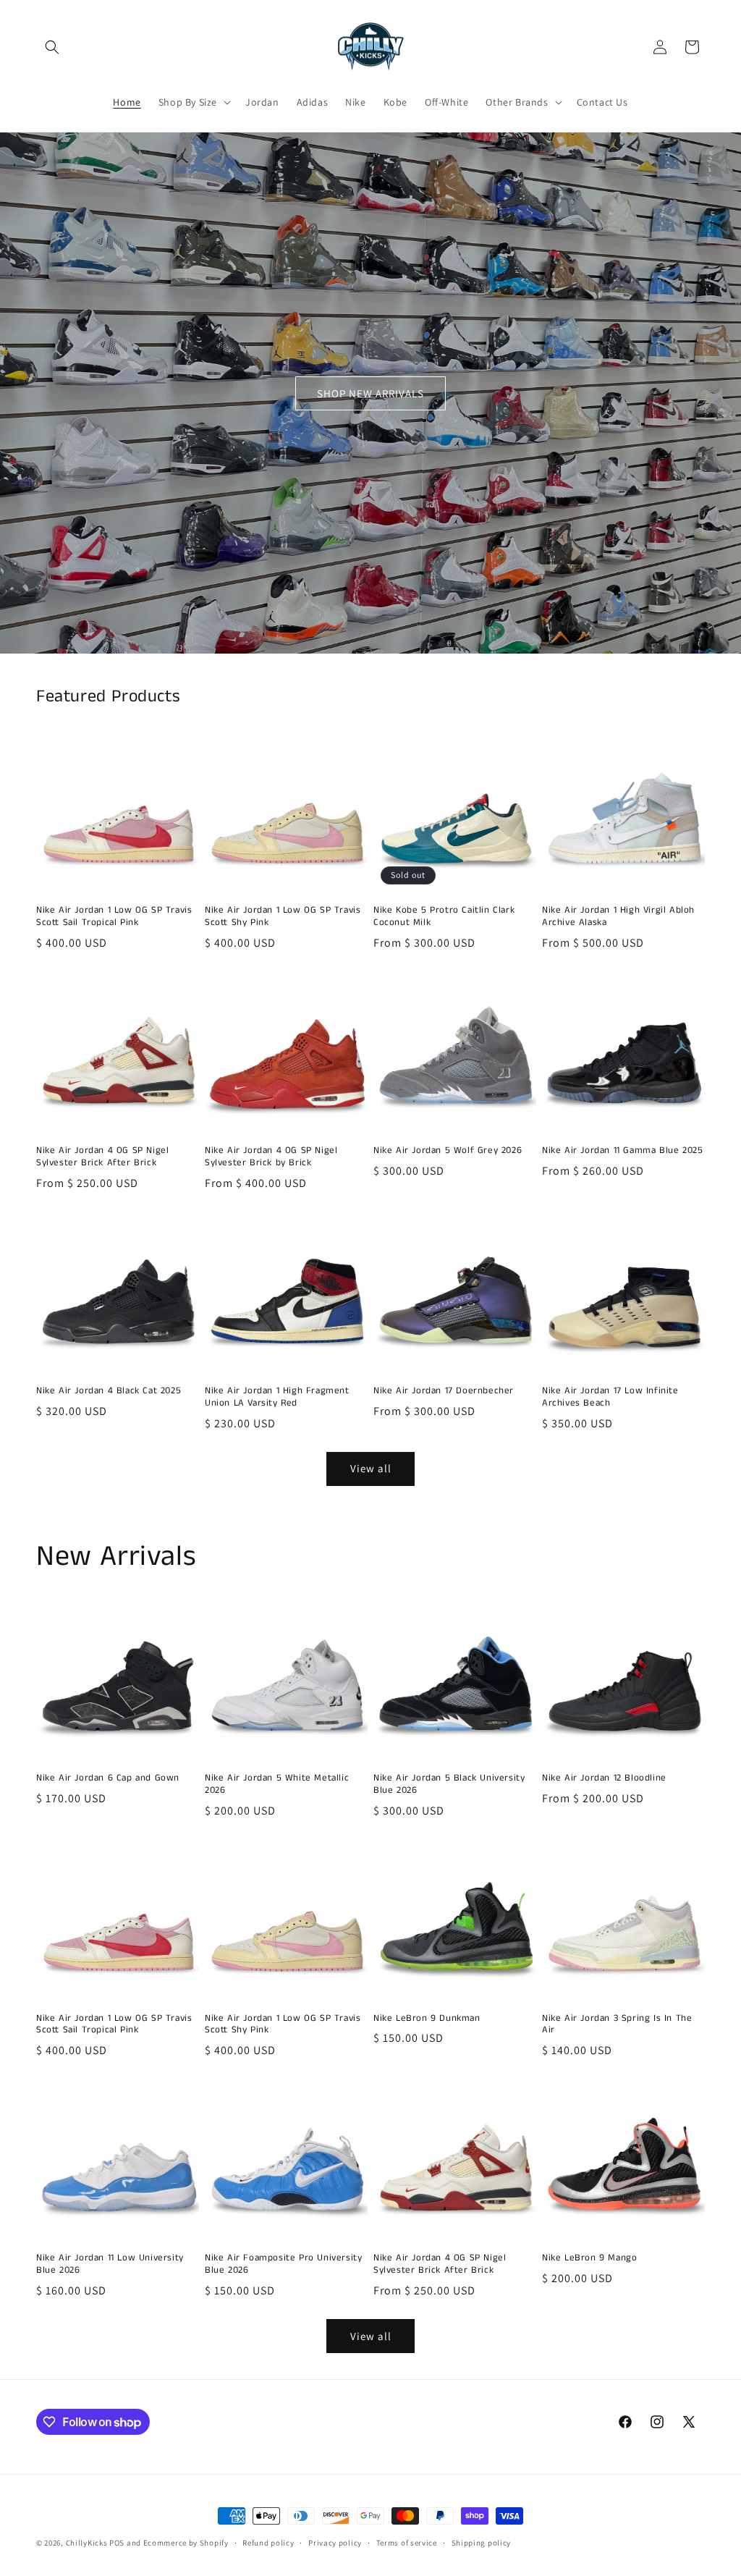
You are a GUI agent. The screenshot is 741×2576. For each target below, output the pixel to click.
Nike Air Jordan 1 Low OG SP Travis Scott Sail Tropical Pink (114, 917)
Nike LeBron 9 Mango (589, 2259)
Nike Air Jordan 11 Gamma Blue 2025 (622, 1151)
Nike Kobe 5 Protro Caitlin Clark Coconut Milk (444, 917)
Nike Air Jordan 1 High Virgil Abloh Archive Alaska (618, 917)
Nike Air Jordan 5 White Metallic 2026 (277, 1785)
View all (371, 1468)
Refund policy (268, 2543)
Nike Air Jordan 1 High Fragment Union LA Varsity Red (277, 1398)
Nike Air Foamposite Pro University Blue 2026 (283, 2265)
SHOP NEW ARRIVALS (370, 393)
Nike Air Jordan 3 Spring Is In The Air (617, 2025)
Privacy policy (335, 2543)
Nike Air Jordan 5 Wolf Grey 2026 (448, 1151)
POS (117, 2543)
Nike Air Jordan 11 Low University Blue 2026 (110, 2265)
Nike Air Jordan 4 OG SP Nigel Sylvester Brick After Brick (102, 1157)
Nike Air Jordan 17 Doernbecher (444, 1392)
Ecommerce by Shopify (186, 2543)
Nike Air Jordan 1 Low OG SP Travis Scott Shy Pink (283, 917)
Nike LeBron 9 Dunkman (427, 2019)
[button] (52, 47)
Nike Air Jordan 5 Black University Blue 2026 (449, 1785)
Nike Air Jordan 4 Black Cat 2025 (109, 1392)
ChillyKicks (87, 2543)
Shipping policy (482, 2543)
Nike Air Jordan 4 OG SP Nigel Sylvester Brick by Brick (271, 1157)
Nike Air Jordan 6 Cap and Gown (108, 1779)
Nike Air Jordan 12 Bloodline (604, 1779)
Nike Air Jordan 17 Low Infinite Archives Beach (610, 1398)
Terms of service (407, 2543)
